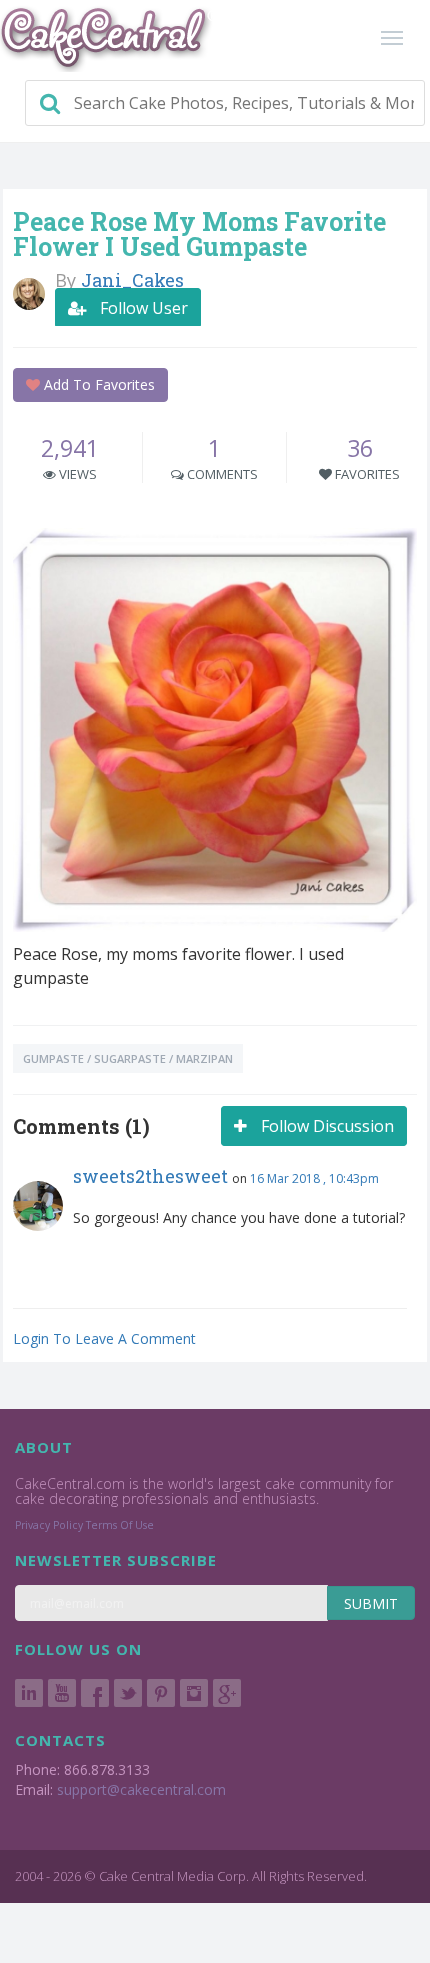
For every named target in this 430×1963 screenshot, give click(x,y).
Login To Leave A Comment (104, 1338)
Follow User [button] (142, 308)
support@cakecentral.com (141, 1789)
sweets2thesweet (150, 1176)
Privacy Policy (49, 1525)
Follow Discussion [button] (325, 1126)
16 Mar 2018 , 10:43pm (314, 1178)
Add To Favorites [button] (97, 384)
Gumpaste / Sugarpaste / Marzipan (128, 1058)
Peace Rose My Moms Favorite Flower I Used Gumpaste (199, 234)
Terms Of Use (120, 1525)
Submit (371, 1603)
